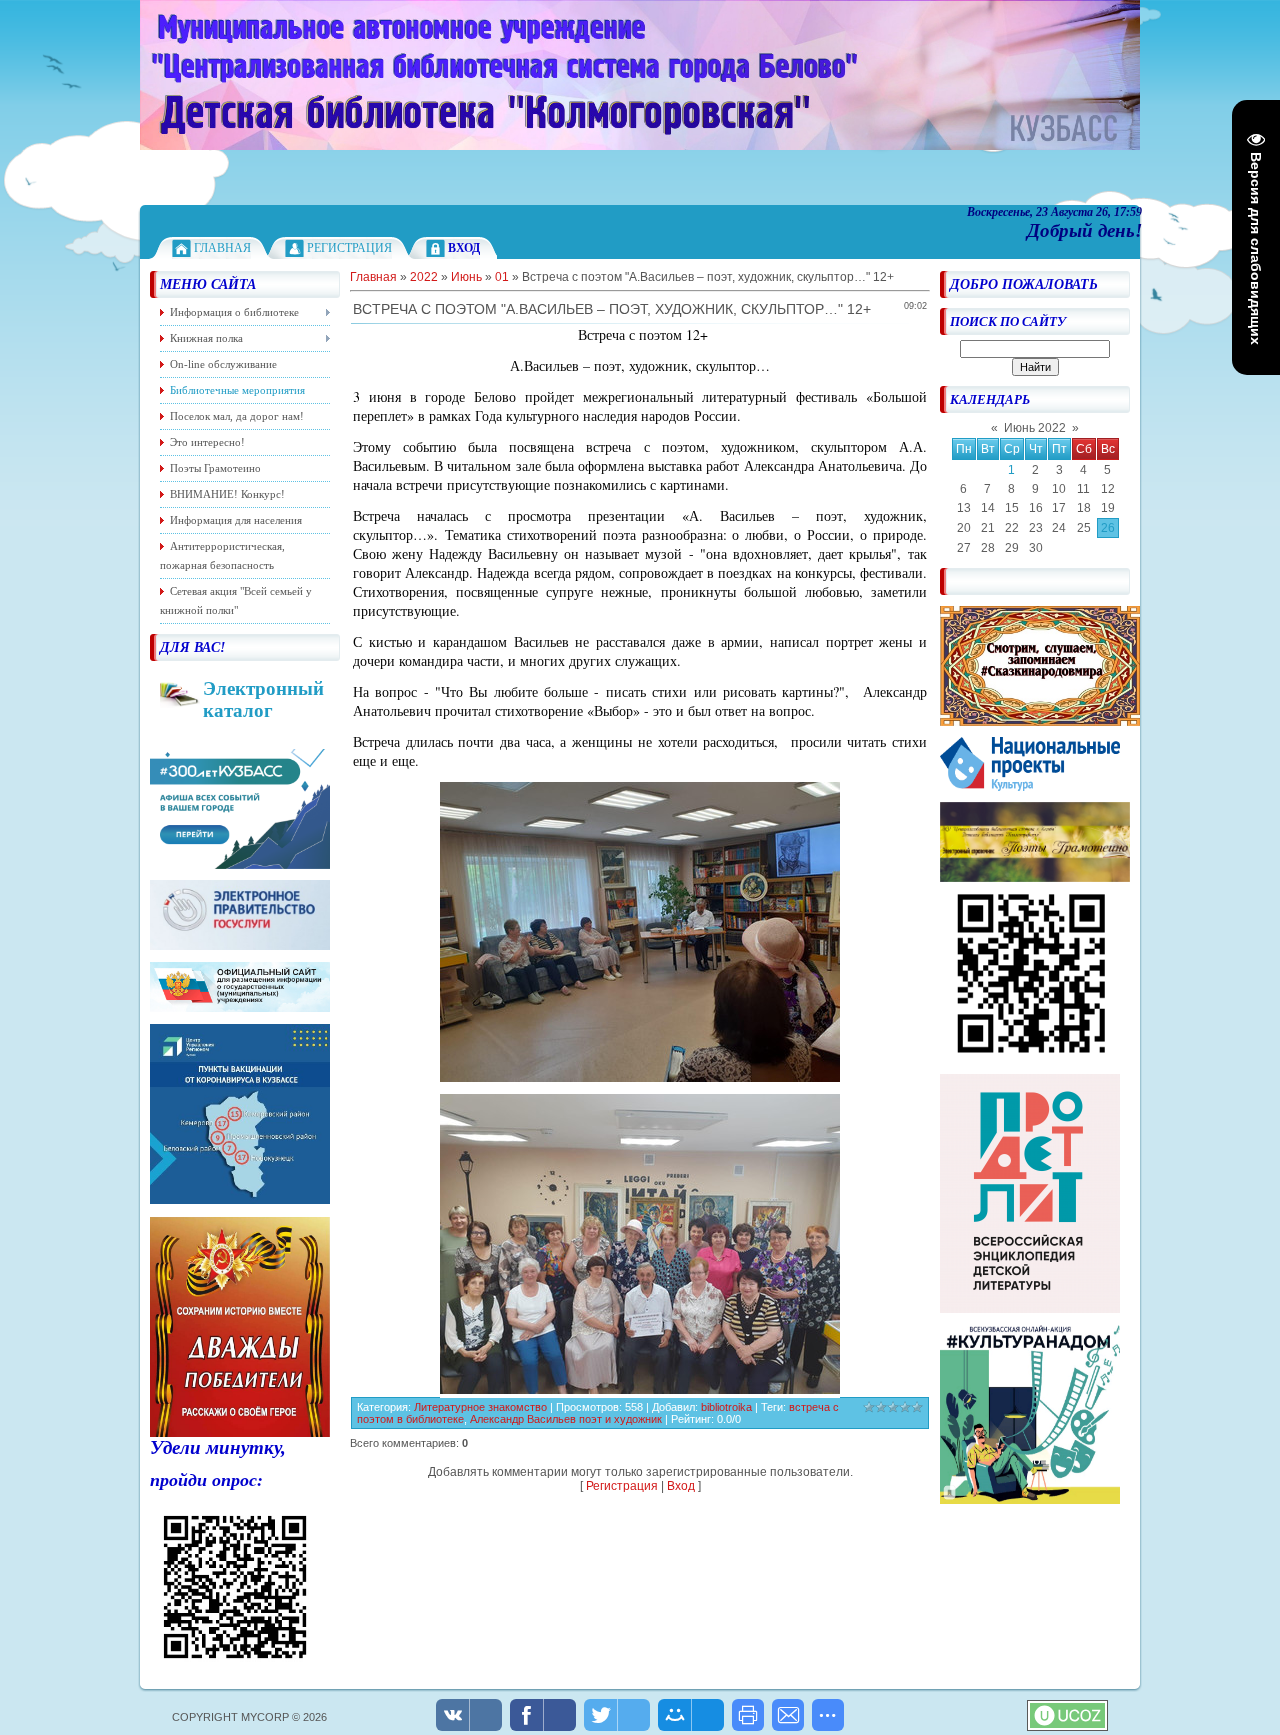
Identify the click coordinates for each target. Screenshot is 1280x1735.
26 (1108, 528)
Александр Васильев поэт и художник (567, 1419)
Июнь (466, 277)
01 (502, 277)
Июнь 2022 (1035, 428)
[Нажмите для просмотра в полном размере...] (640, 1076)
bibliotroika (726, 1407)
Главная (222, 248)
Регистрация (349, 248)
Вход (681, 1486)
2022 (424, 277)
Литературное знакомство (480, 1407)
